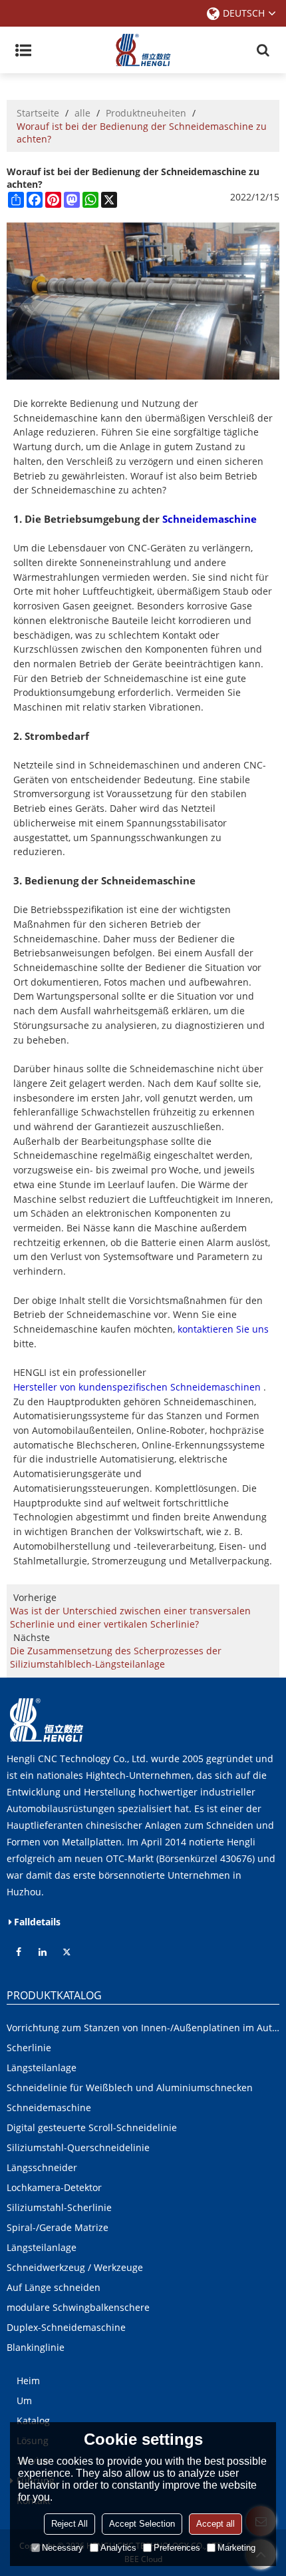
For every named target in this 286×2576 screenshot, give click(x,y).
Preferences (177, 2548)
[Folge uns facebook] (19, 1952)
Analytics (118, 2548)
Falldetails (37, 1922)
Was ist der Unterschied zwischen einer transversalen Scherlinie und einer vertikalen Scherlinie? (130, 1617)
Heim (28, 2381)
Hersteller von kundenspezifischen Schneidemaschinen (137, 1387)
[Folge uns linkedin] (43, 1952)
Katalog (33, 2420)
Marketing (236, 2548)
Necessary (63, 2548)
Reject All (70, 2524)
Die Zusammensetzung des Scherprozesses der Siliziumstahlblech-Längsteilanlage (116, 1657)
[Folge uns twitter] (67, 1952)
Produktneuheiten (146, 113)
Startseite (38, 113)
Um (24, 2401)
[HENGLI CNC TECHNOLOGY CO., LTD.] (143, 50)
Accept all (215, 2524)
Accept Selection (142, 2524)
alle (82, 113)
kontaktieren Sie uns (223, 1329)
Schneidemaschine (210, 519)
